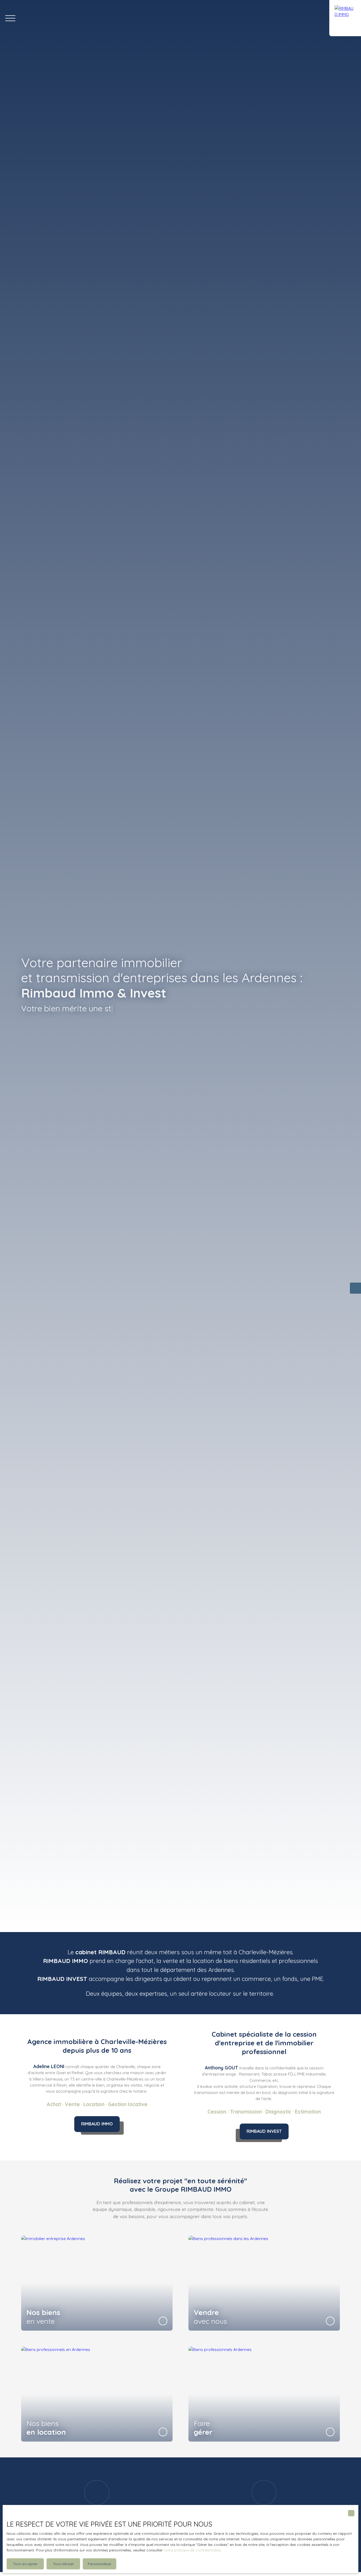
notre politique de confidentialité (192, 2550)
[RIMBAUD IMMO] (345, 18)
